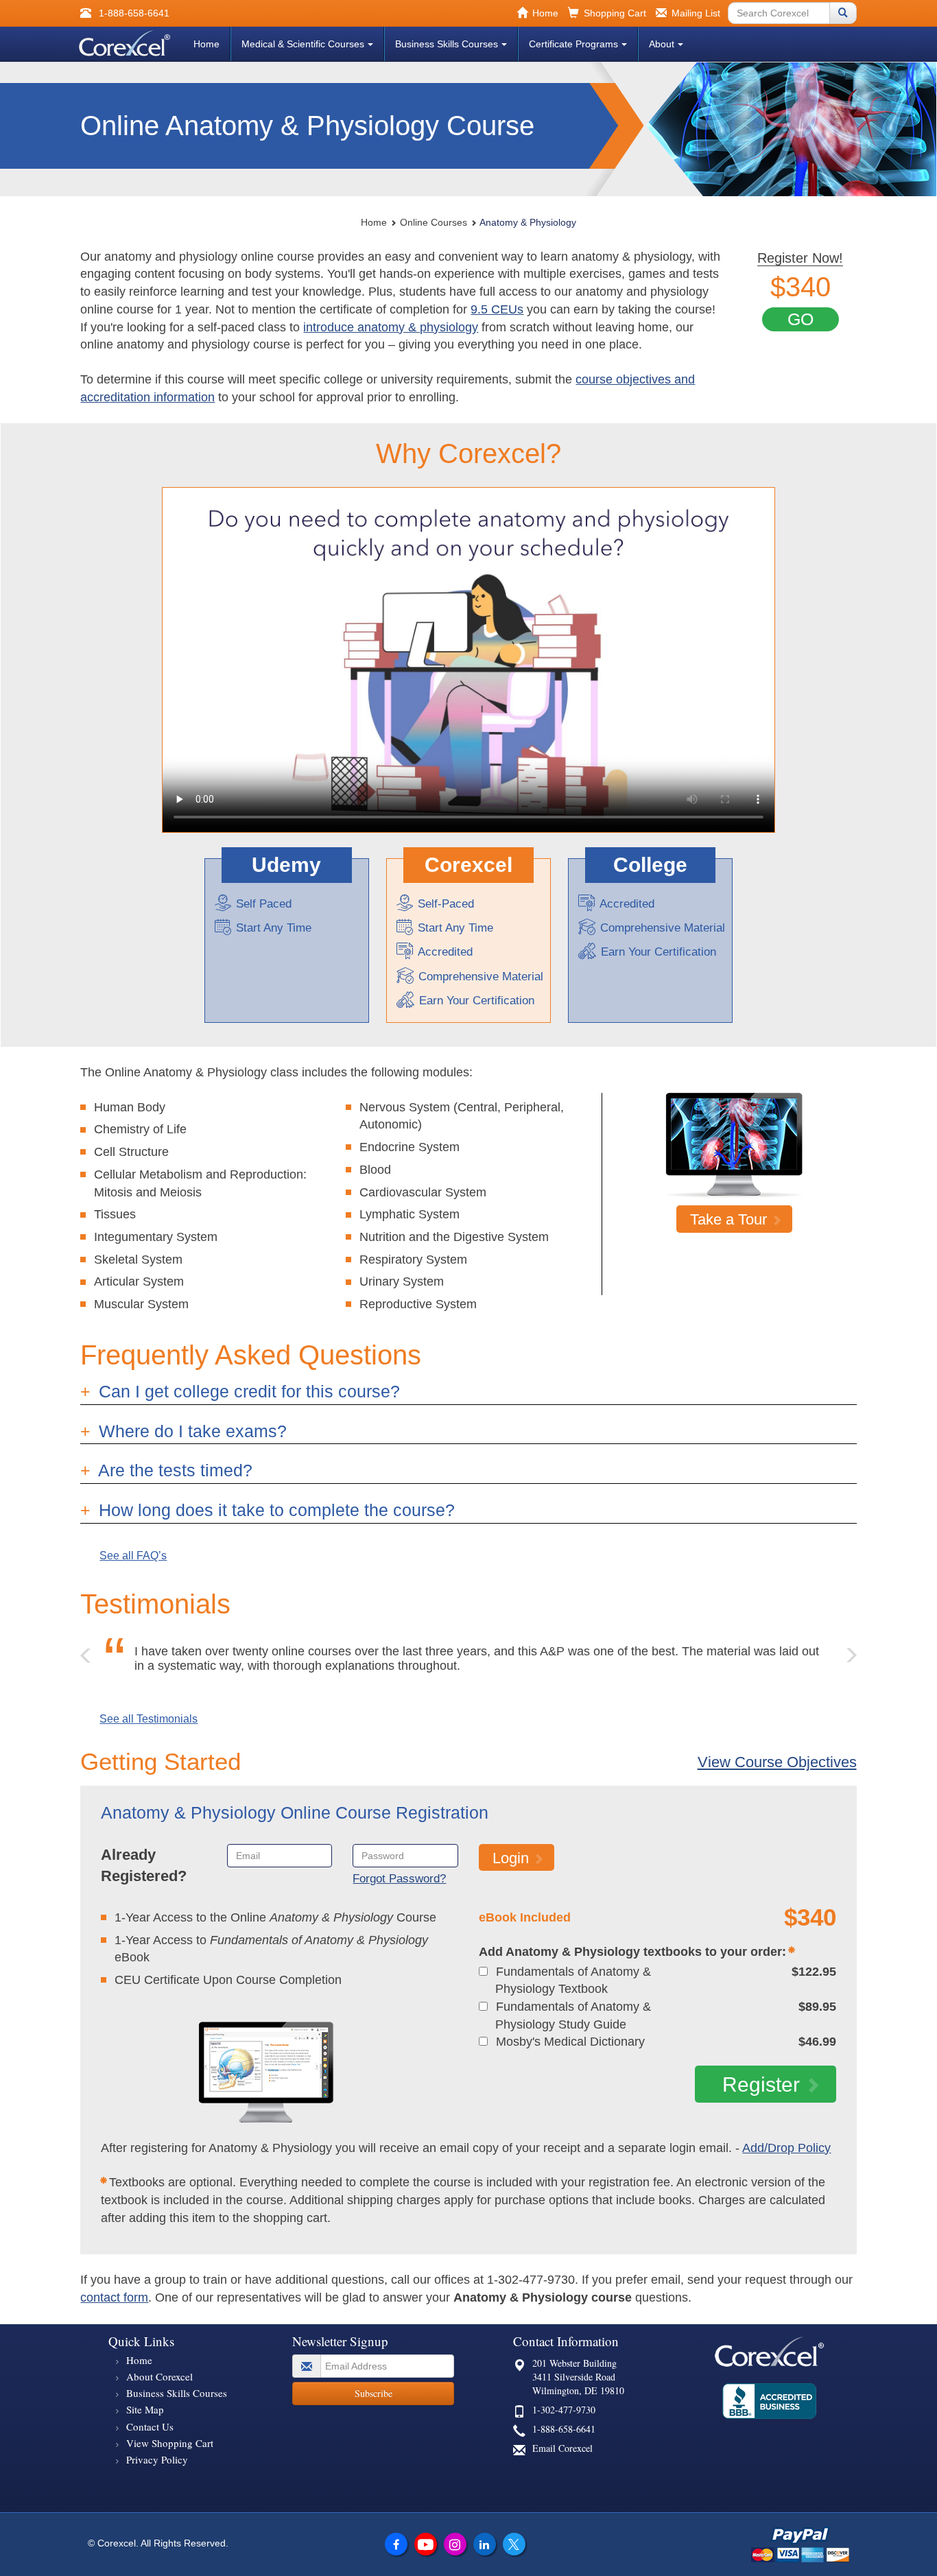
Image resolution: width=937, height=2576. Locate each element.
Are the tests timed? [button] (173, 1470)
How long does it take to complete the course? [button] (274, 1510)
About (662, 44)
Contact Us (150, 2426)
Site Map (145, 2409)
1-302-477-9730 (564, 2410)
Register (761, 2084)
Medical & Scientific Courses (303, 44)
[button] (86, 1652)
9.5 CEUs (497, 309)
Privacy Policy (157, 2459)
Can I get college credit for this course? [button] (247, 1391)
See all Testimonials (149, 1719)
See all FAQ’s (133, 1556)
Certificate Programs (573, 44)
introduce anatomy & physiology (391, 327)
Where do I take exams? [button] (190, 1431)
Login (511, 1858)
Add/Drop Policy (786, 2148)
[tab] (468, 1392)
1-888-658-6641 (564, 2429)
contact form (114, 2297)
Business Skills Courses (447, 44)
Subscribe (373, 2393)
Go (800, 319)
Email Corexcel (562, 2448)
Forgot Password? (399, 1879)
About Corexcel (159, 2376)
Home (206, 44)
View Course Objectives (777, 1762)
